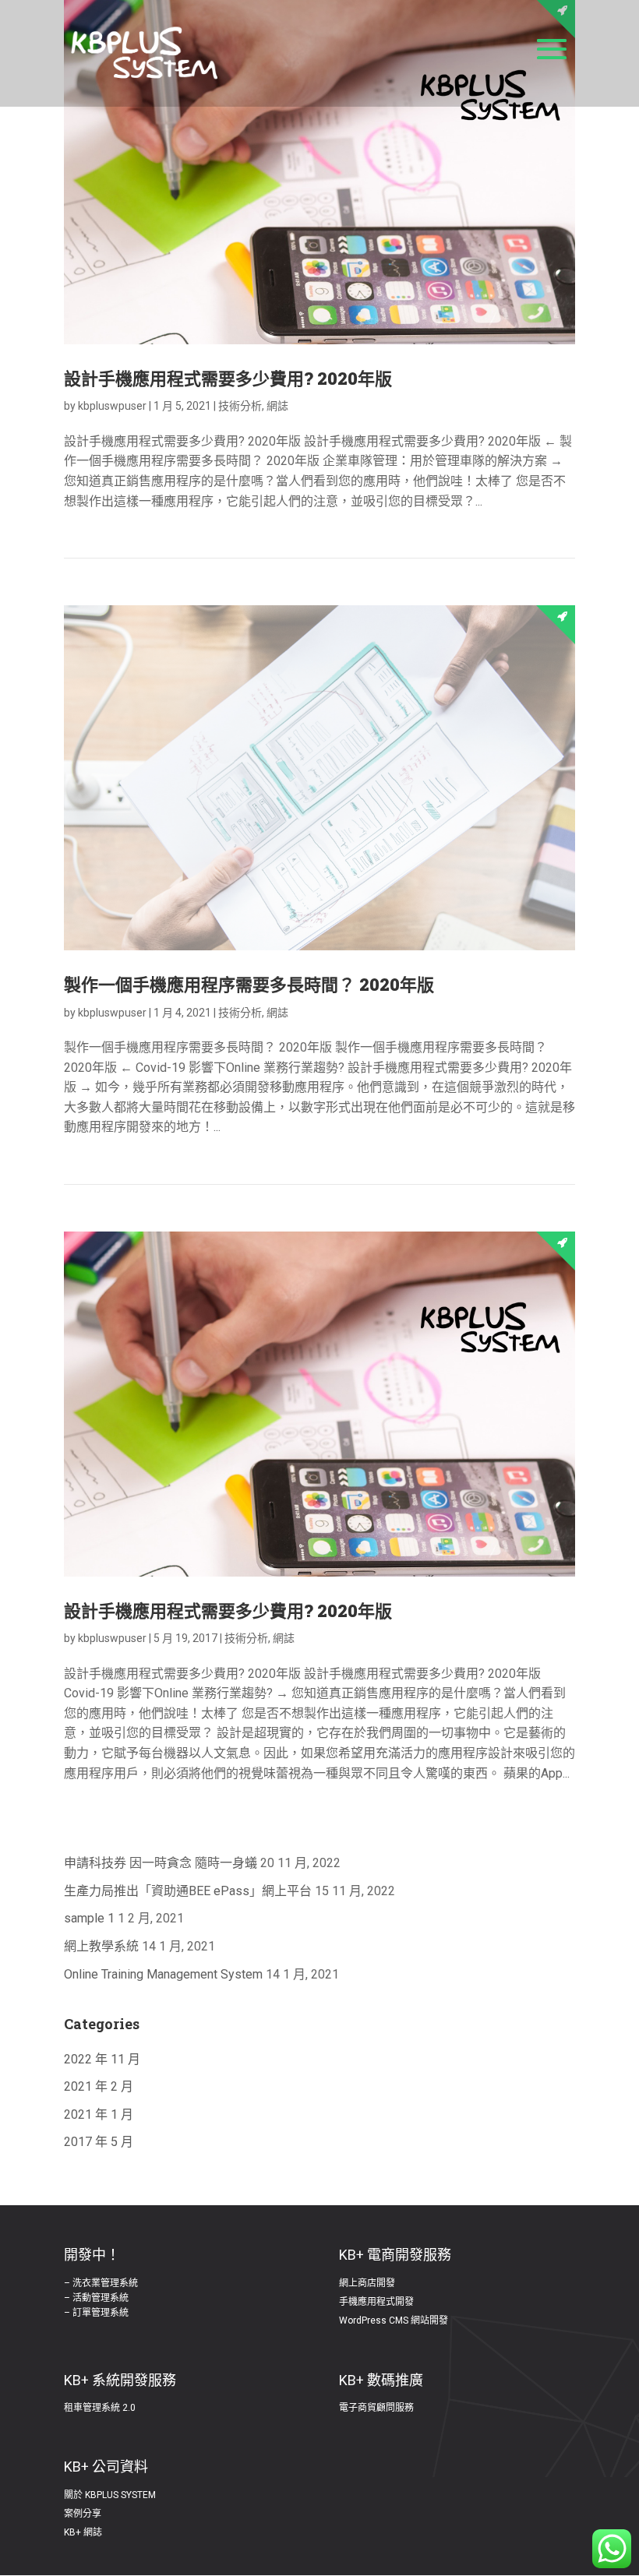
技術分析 (240, 406)
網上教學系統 (101, 1946)
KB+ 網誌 (83, 2532)
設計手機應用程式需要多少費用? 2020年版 (228, 378)
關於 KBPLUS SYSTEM (110, 2495)
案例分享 (83, 2514)
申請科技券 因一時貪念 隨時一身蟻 (161, 1863)
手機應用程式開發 (376, 2302)
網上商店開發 (367, 2283)
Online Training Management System (163, 1974)
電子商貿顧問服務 (376, 2408)
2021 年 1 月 (99, 2114)
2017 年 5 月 (99, 2142)
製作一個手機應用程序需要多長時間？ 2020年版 (249, 984)
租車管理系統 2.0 (100, 2408)
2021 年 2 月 (99, 2086)
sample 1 (89, 1918)
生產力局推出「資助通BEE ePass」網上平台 (188, 1891)
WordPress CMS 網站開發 (394, 2321)
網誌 (277, 406)
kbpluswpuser (112, 406)
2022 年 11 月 (102, 2059)
